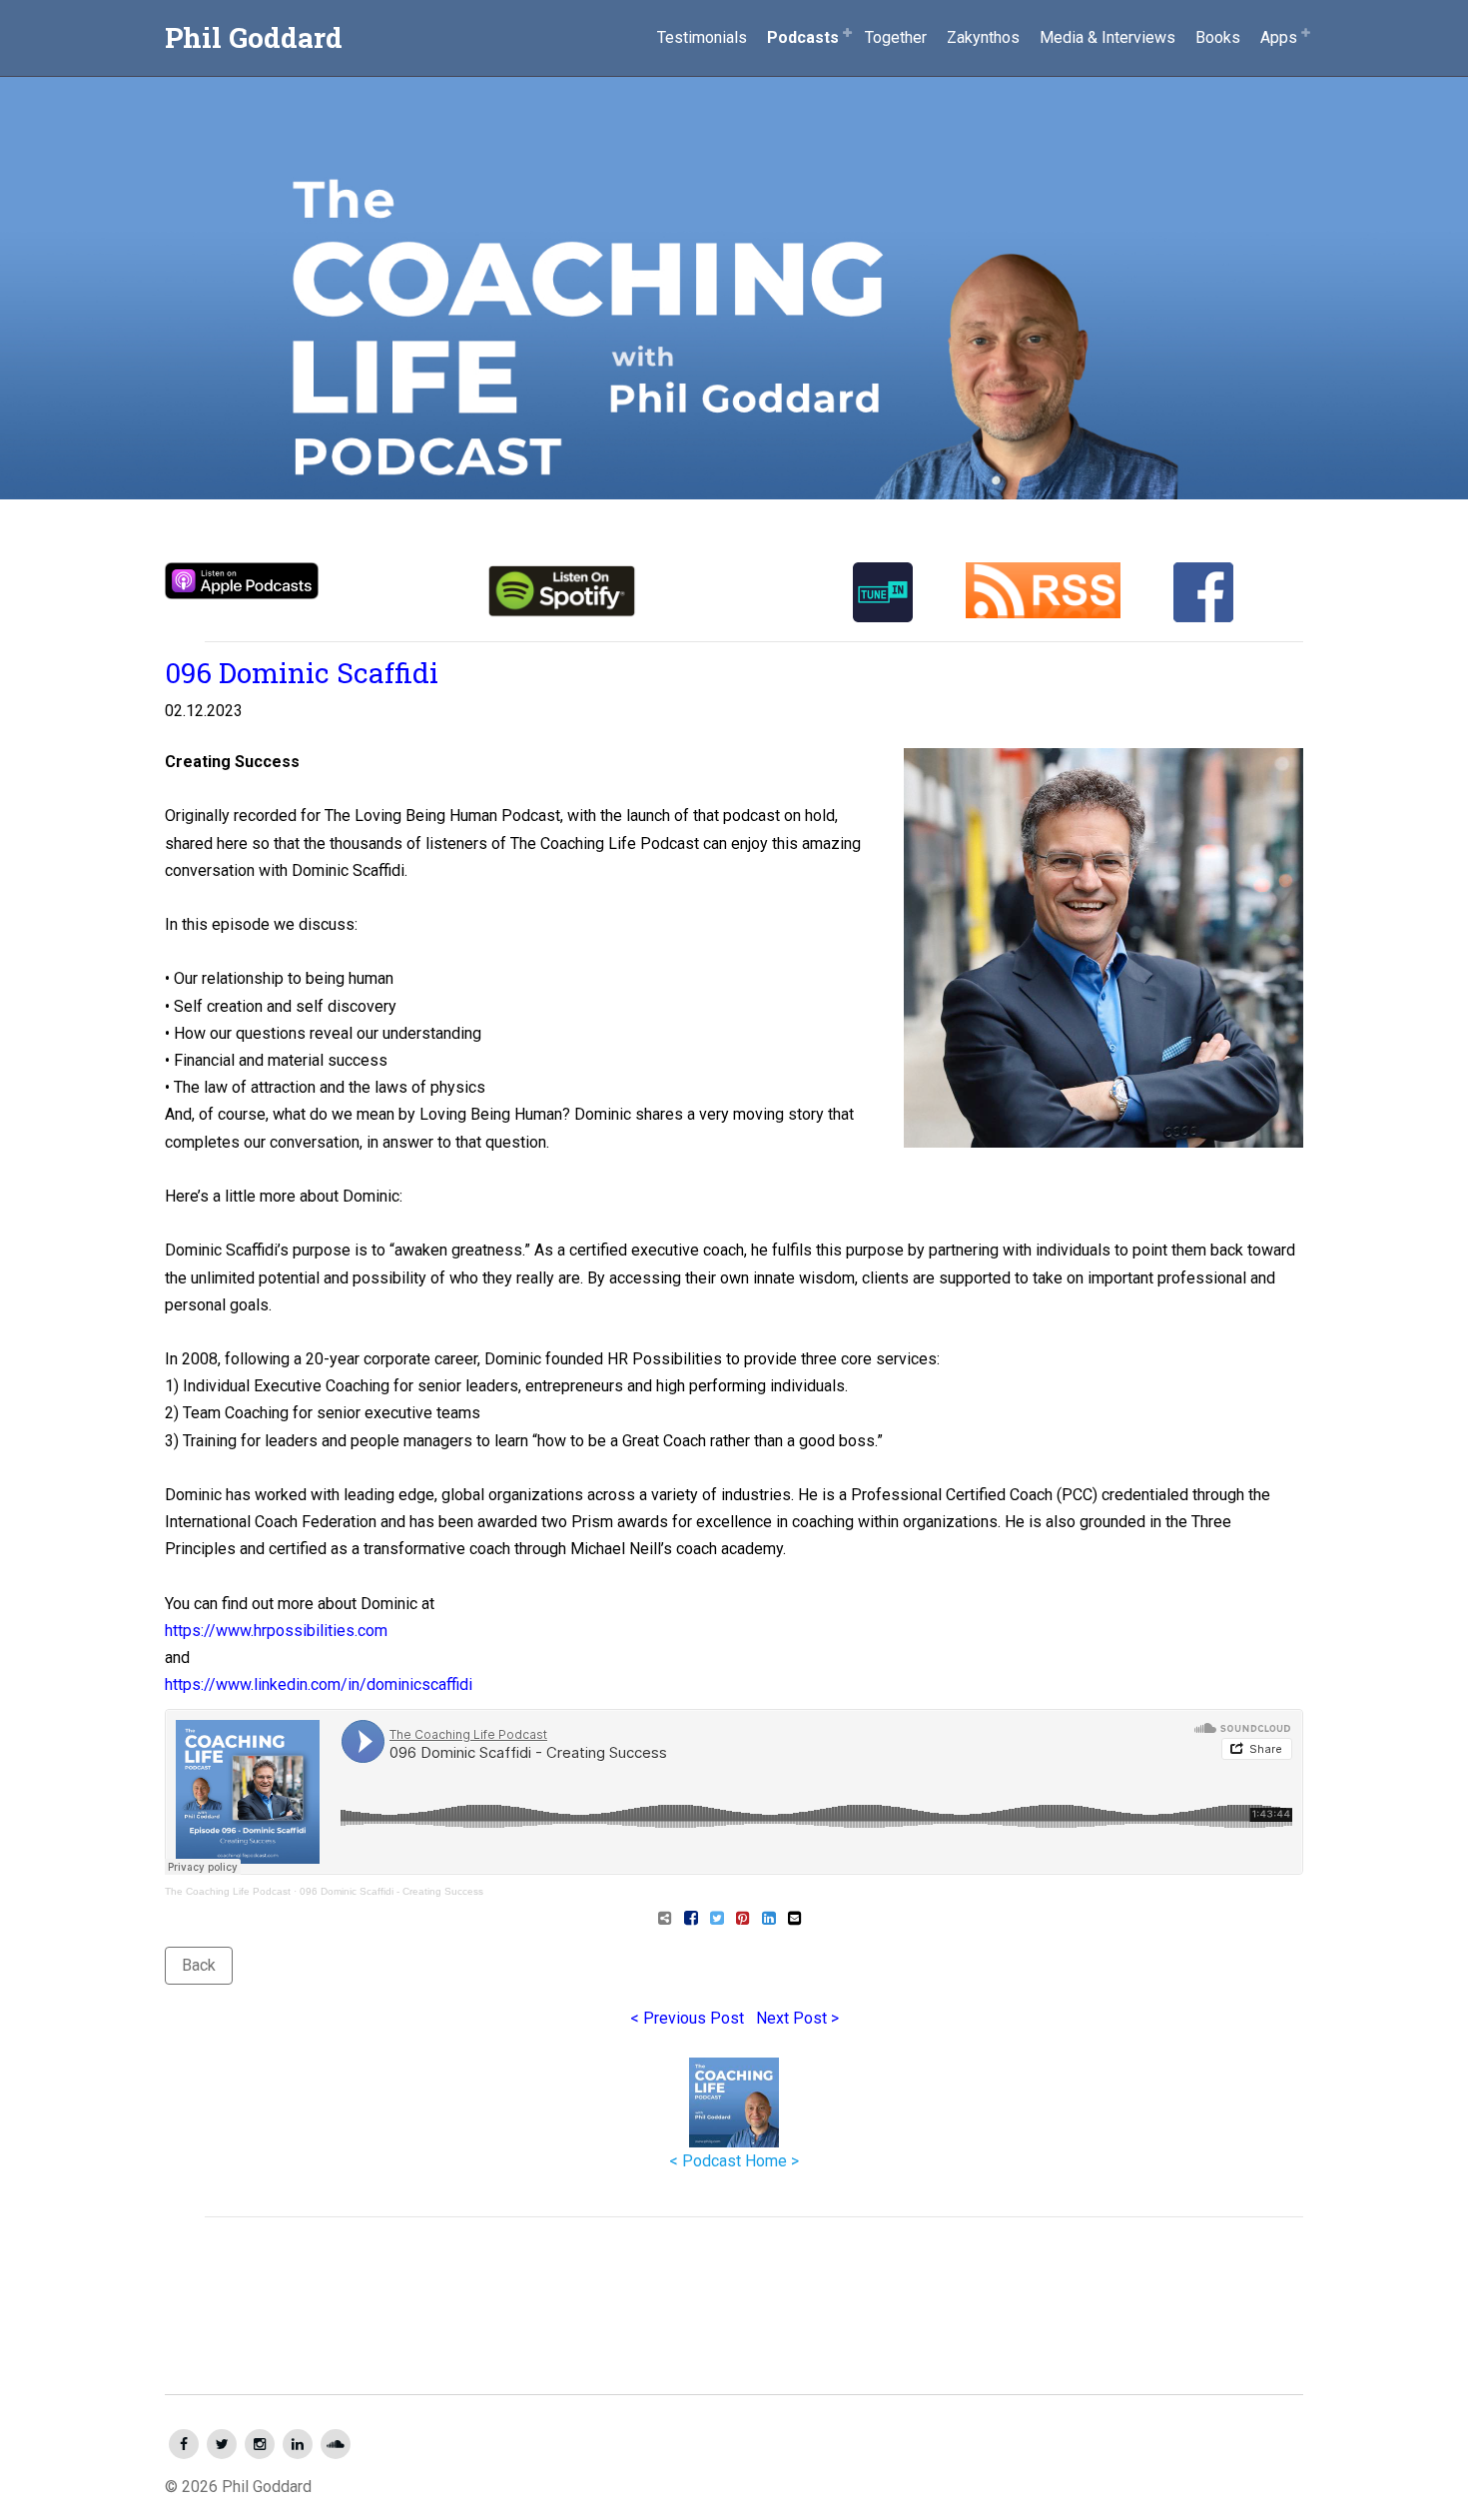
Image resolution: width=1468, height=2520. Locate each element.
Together (896, 37)
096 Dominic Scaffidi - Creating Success (391, 1891)
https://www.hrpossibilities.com (276, 1631)
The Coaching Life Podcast (228, 1891)
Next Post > (797, 2018)
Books (1218, 37)
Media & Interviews (1107, 37)
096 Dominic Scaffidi (302, 673)
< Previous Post (687, 2018)
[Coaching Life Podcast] (734, 250)
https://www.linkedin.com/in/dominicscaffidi (319, 1684)
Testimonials (702, 37)
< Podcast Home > (734, 2161)
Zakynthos (983, 37)
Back (199, 1965)
